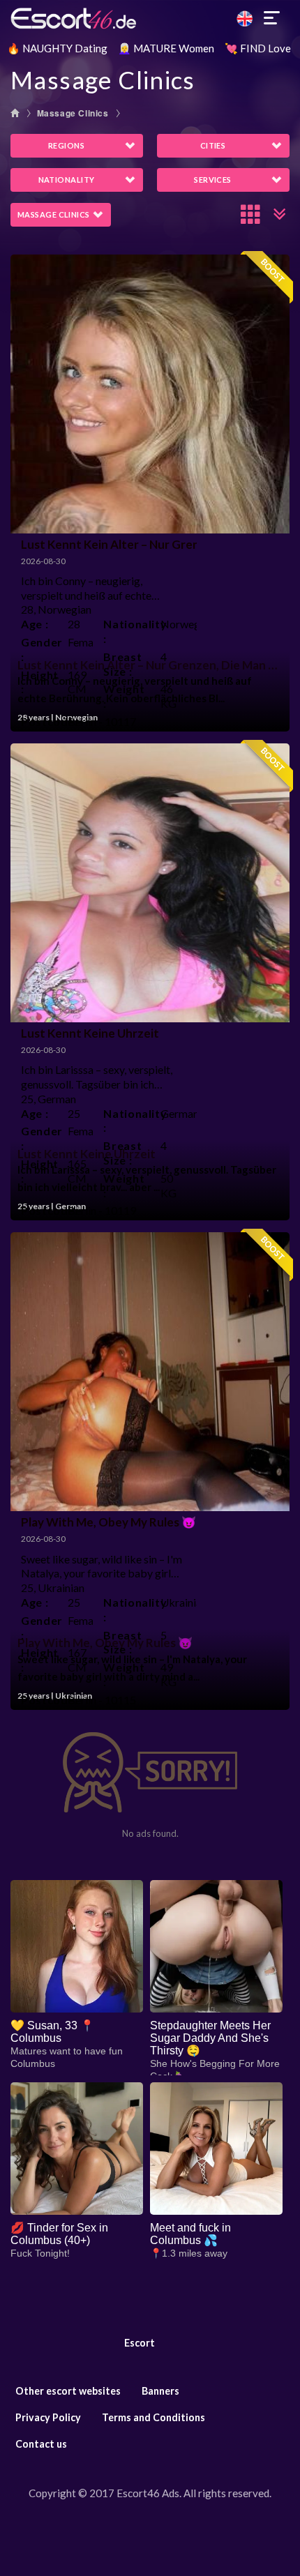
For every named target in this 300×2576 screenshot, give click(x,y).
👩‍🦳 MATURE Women (166, 48)
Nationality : (127, 631)
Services (213, 180)
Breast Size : (122, 664)
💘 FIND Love (258, 48)
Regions (66, 145)
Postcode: (42, 721)
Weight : (124, 696)
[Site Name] (150, 18)
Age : (35, 624)
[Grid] (251, 214)
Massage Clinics (73, 113)
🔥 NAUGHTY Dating (57, 48)
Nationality (67, 180)
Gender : (39, 649)
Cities (213, 145)
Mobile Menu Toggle (272, 18)
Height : (39, 682)
